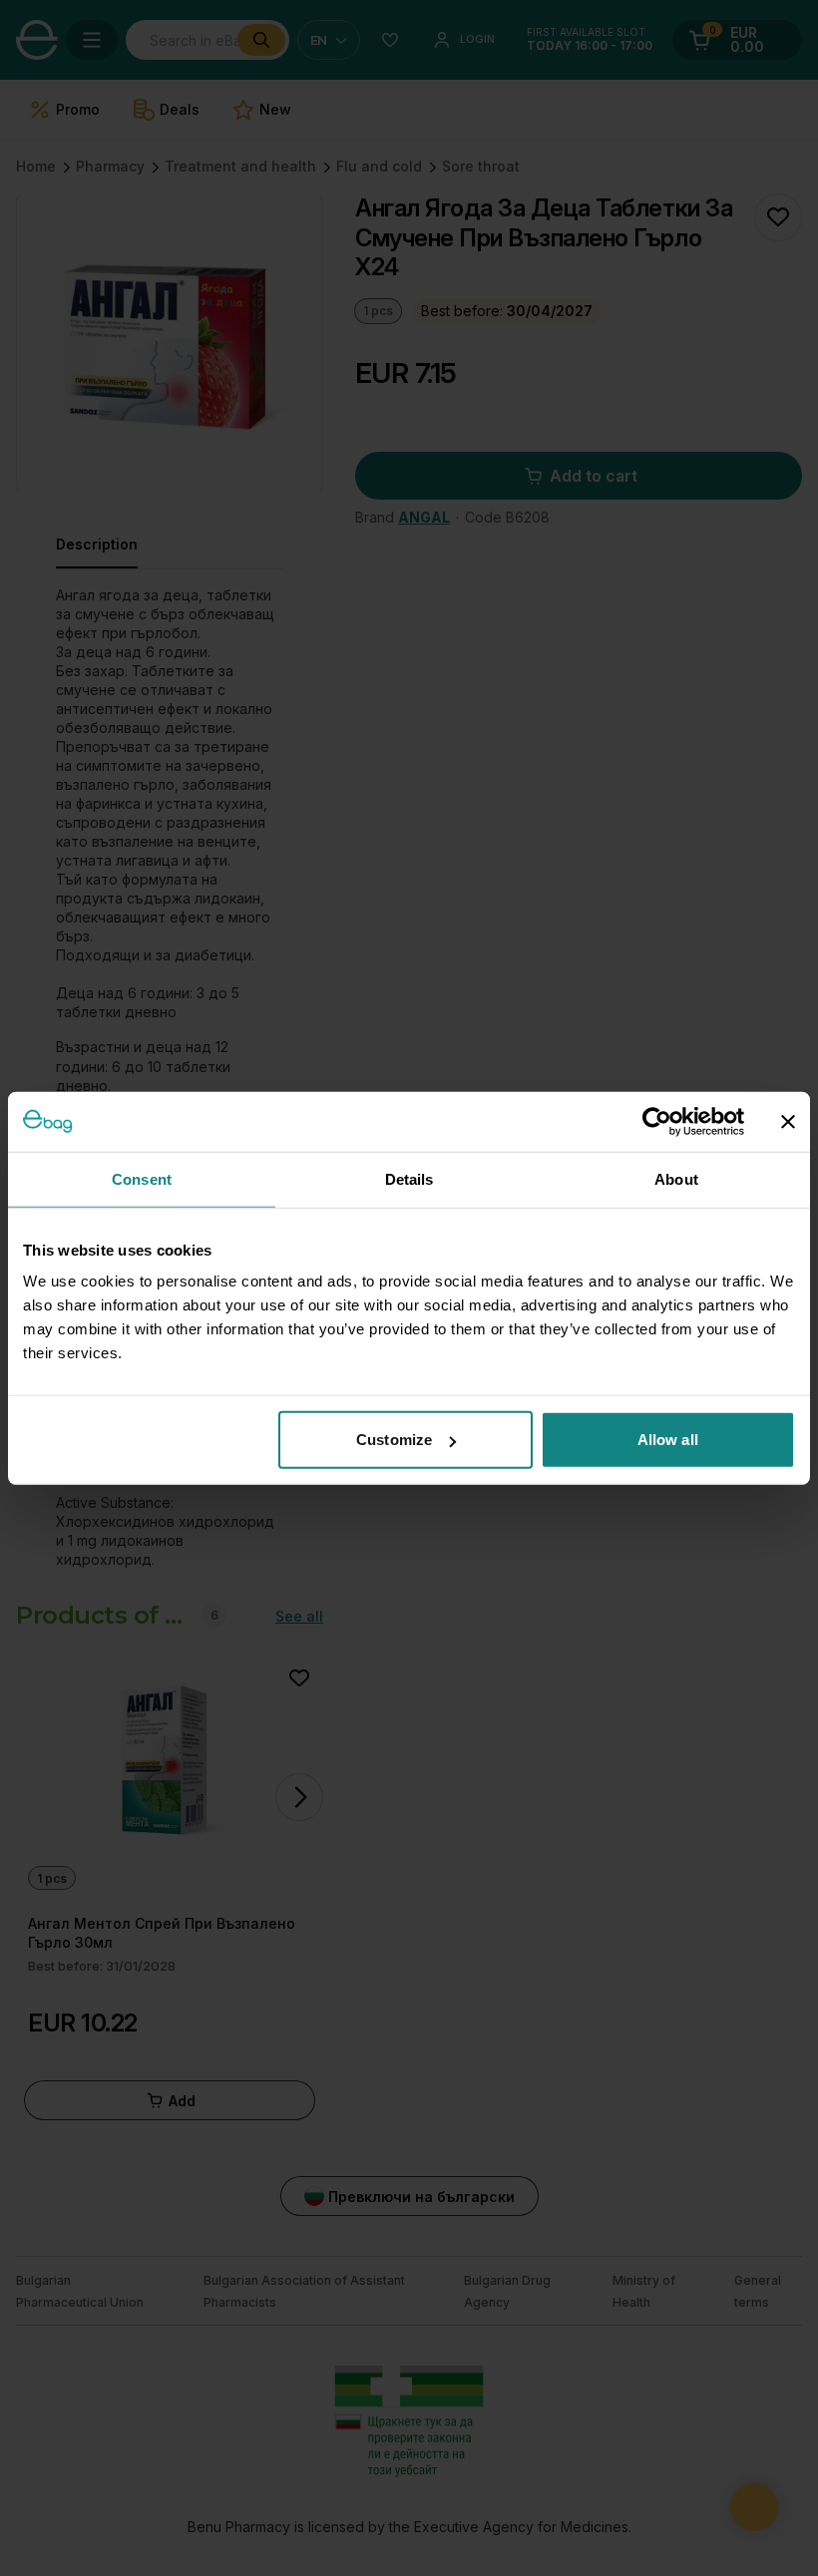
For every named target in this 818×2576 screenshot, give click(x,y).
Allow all (668, 1440)
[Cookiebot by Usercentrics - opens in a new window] (657, 1121)
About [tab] (676, 1178)
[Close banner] (788, 1121)
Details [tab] (409, 1178)
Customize (394, 1440)
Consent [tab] (142, 1178)
